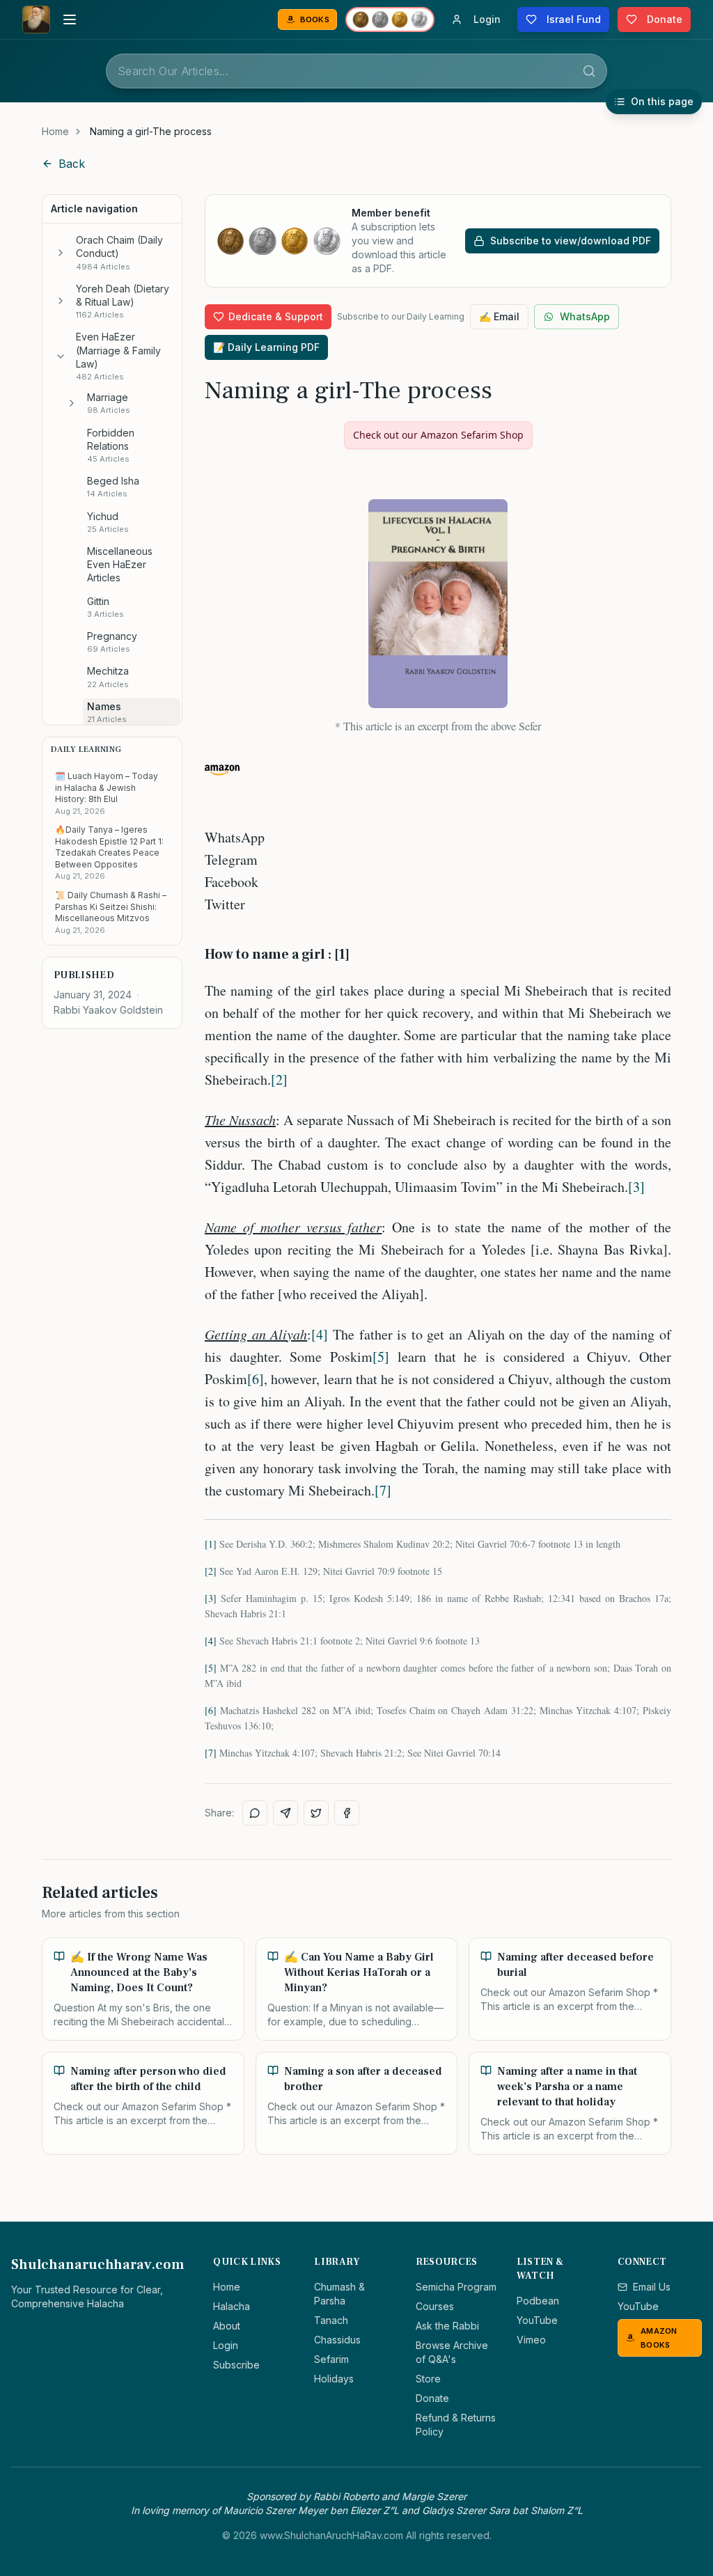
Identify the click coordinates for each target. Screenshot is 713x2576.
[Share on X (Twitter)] (316, 1813)
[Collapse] (61, 356)
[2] (279, 1079)
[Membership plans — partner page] (390, 19)
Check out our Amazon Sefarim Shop (438, 435)
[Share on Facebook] (347, 1813)
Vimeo (531, 2340)
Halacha (232, 2306)
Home (55, 131)
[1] (211, 1544)
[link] (151, 132)
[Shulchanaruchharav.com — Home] (36, 19)
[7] (383, 1490)
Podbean (538, 2301)
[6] (256, 1379)
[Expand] (61, 253)
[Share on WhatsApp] (255, 1813)
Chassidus (337, 2340)
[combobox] (356, 71)
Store (428, 2379)
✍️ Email (499, 316)
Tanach (331, 2320)
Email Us (652, 2287)
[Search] (589, 71)
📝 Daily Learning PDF (266, 347)
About (227, 2326)
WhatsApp (585, 316)
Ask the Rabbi (447, 2326)
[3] (636, 1187)
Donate (432, 2398)
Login (226, 2345)
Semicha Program (456, 2287)
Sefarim (331, 2359)
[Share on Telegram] (285, 1813)
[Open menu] (70, 19)
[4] (320, 1334)
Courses (435, 2306)
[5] (381, 1357)
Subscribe (236, 2365)
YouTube (537, 2320)
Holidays (334, 2379)
